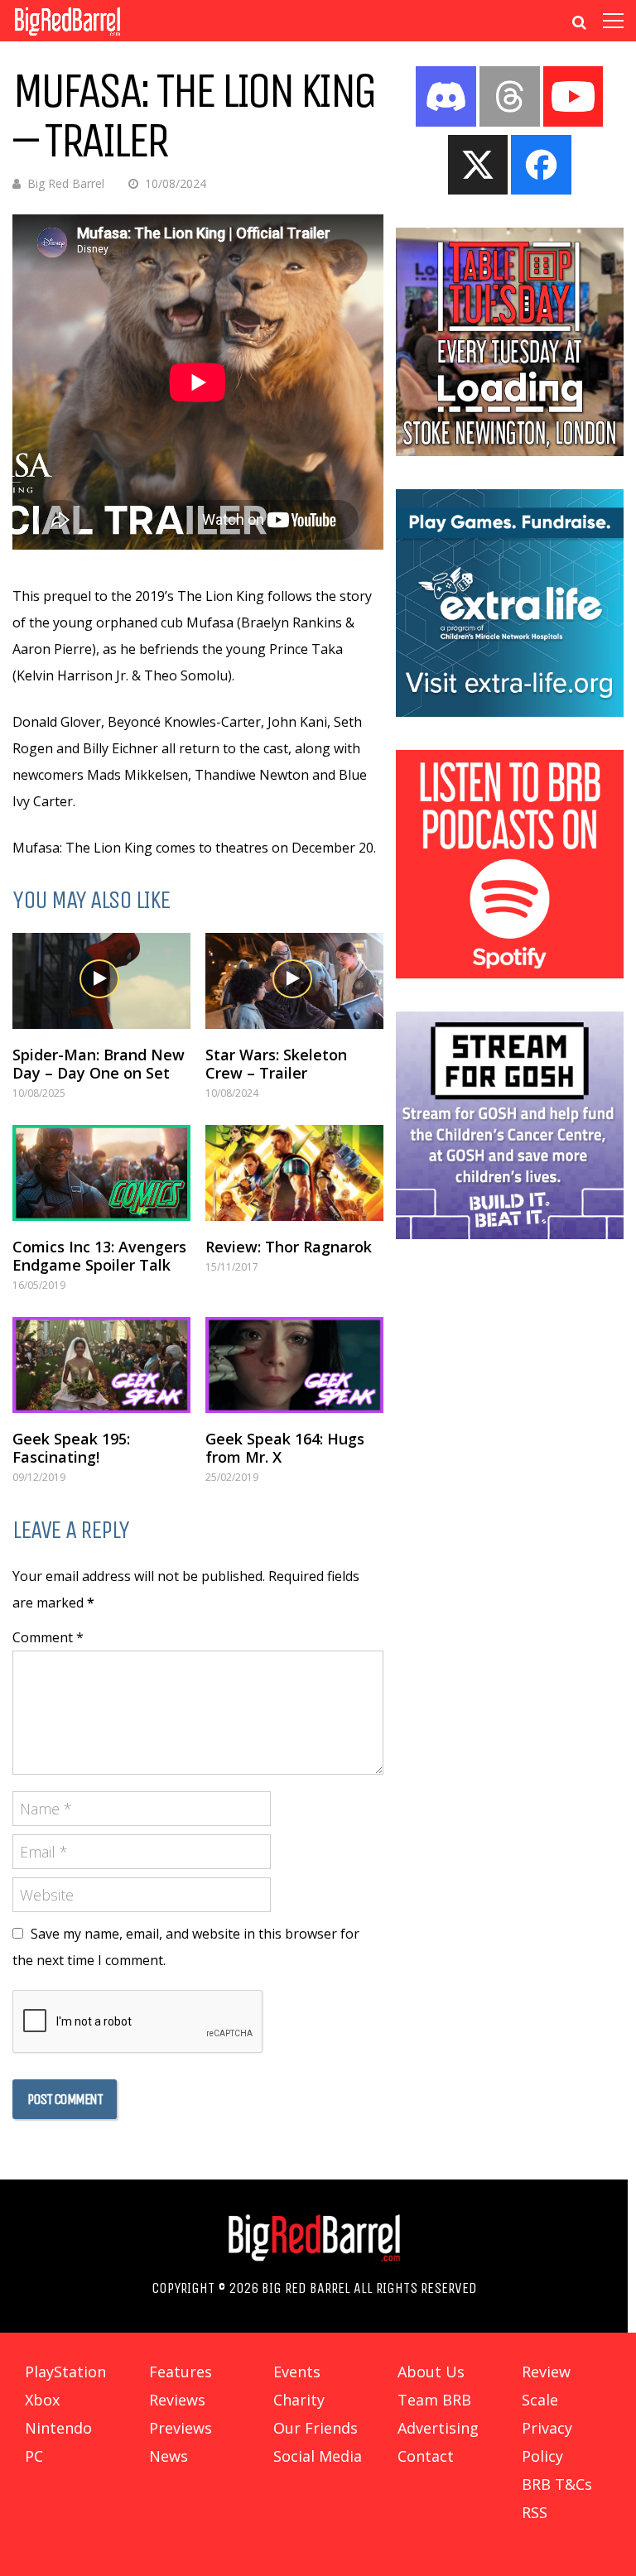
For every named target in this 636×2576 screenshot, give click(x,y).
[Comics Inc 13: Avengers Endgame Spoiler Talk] (101, 1173)
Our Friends (316, 2428)
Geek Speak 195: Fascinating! (71, 1448)
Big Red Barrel (66, 183)
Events (297, 2372)
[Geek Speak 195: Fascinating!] (101, 1365)
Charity (299, 2400)
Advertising (438, 2428)
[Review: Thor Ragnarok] (294, 1173)
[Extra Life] (510, 712)
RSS (535, 2512)
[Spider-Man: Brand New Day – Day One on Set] (101, 981)
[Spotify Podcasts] (510, 973)
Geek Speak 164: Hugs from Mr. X (285, 1448)
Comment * (48, 1637)
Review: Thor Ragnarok (289, 1247)
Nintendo (58, 2428)
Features (181, 2372)
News (169, 2456)
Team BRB (434, 2400)
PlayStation (65, 2372)
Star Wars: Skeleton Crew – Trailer (276, 1064)
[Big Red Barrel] (67, 37)
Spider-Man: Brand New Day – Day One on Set (99, 1064)
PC (34, 2456)
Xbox (42, 2400)
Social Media (318, 2456)
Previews (181, 2428)
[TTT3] (510, 451)
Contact (426, 2456)
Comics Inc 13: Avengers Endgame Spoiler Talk (99, 1256)
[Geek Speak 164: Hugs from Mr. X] (294, 1365)
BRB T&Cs (557, 2484)
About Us (431, 2372)
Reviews (177, 2400)
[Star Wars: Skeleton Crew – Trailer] (294, 981)
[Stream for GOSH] (510, 1234)
